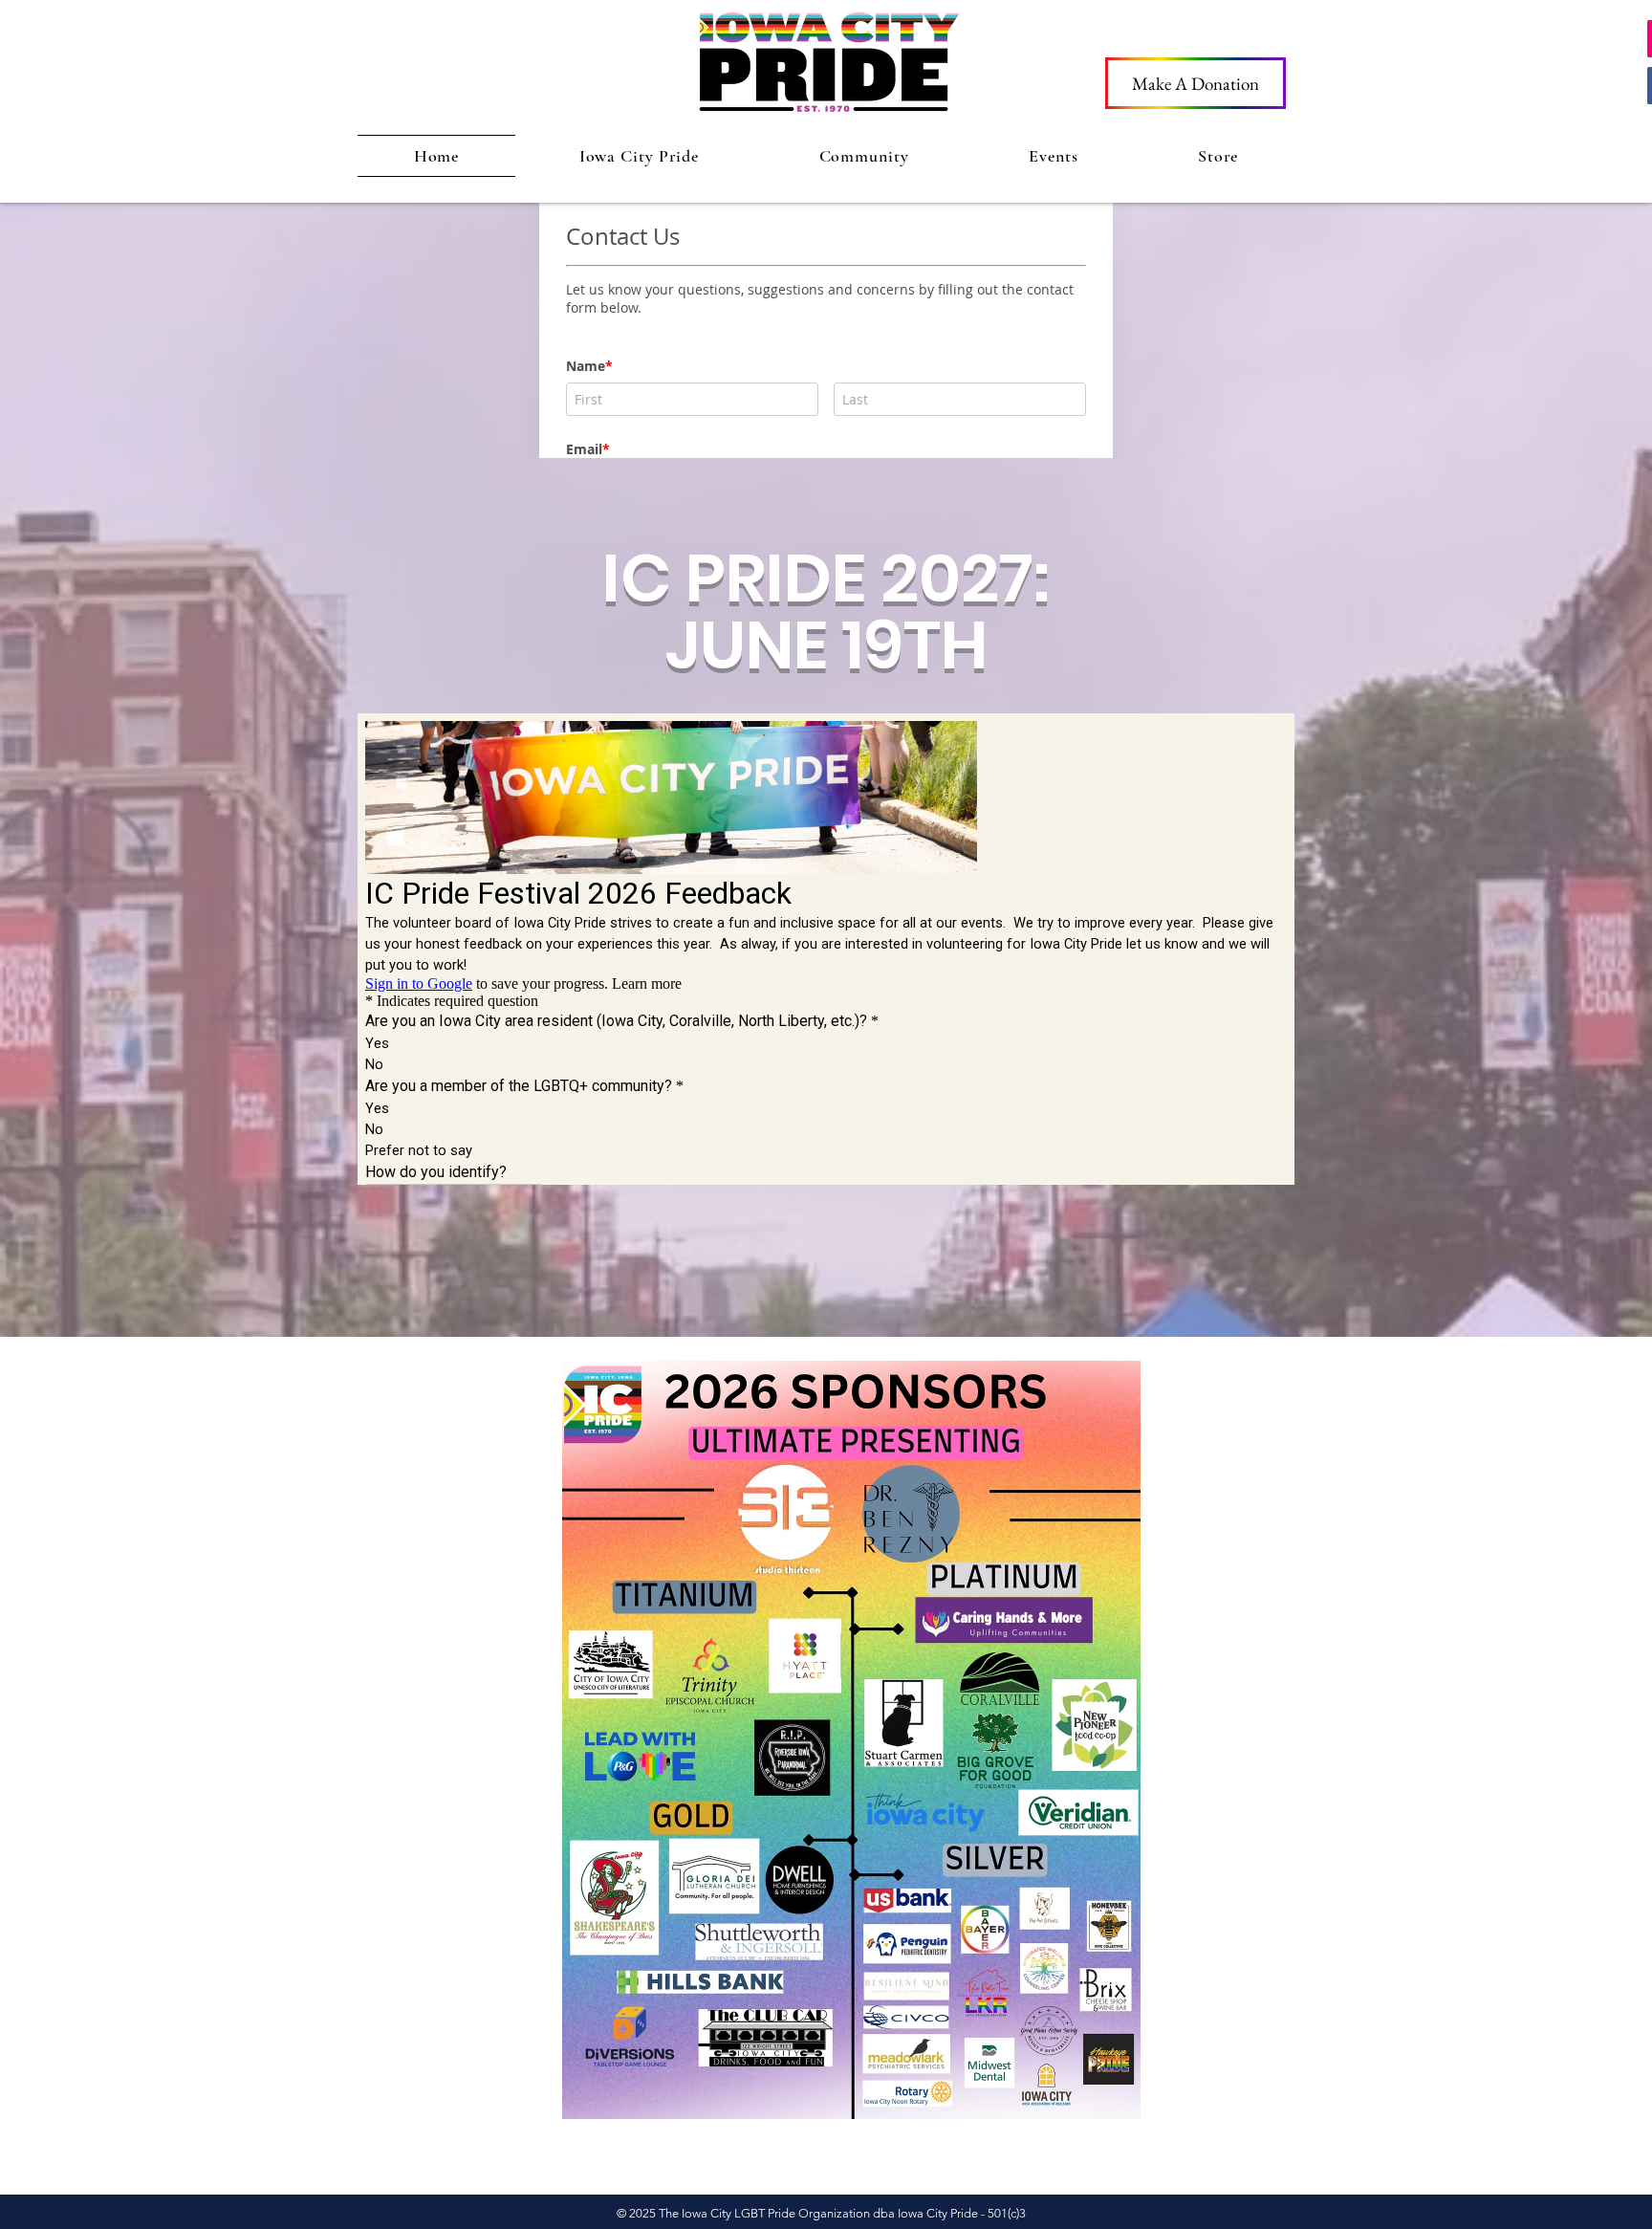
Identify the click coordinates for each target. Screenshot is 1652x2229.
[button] (639, 156)
